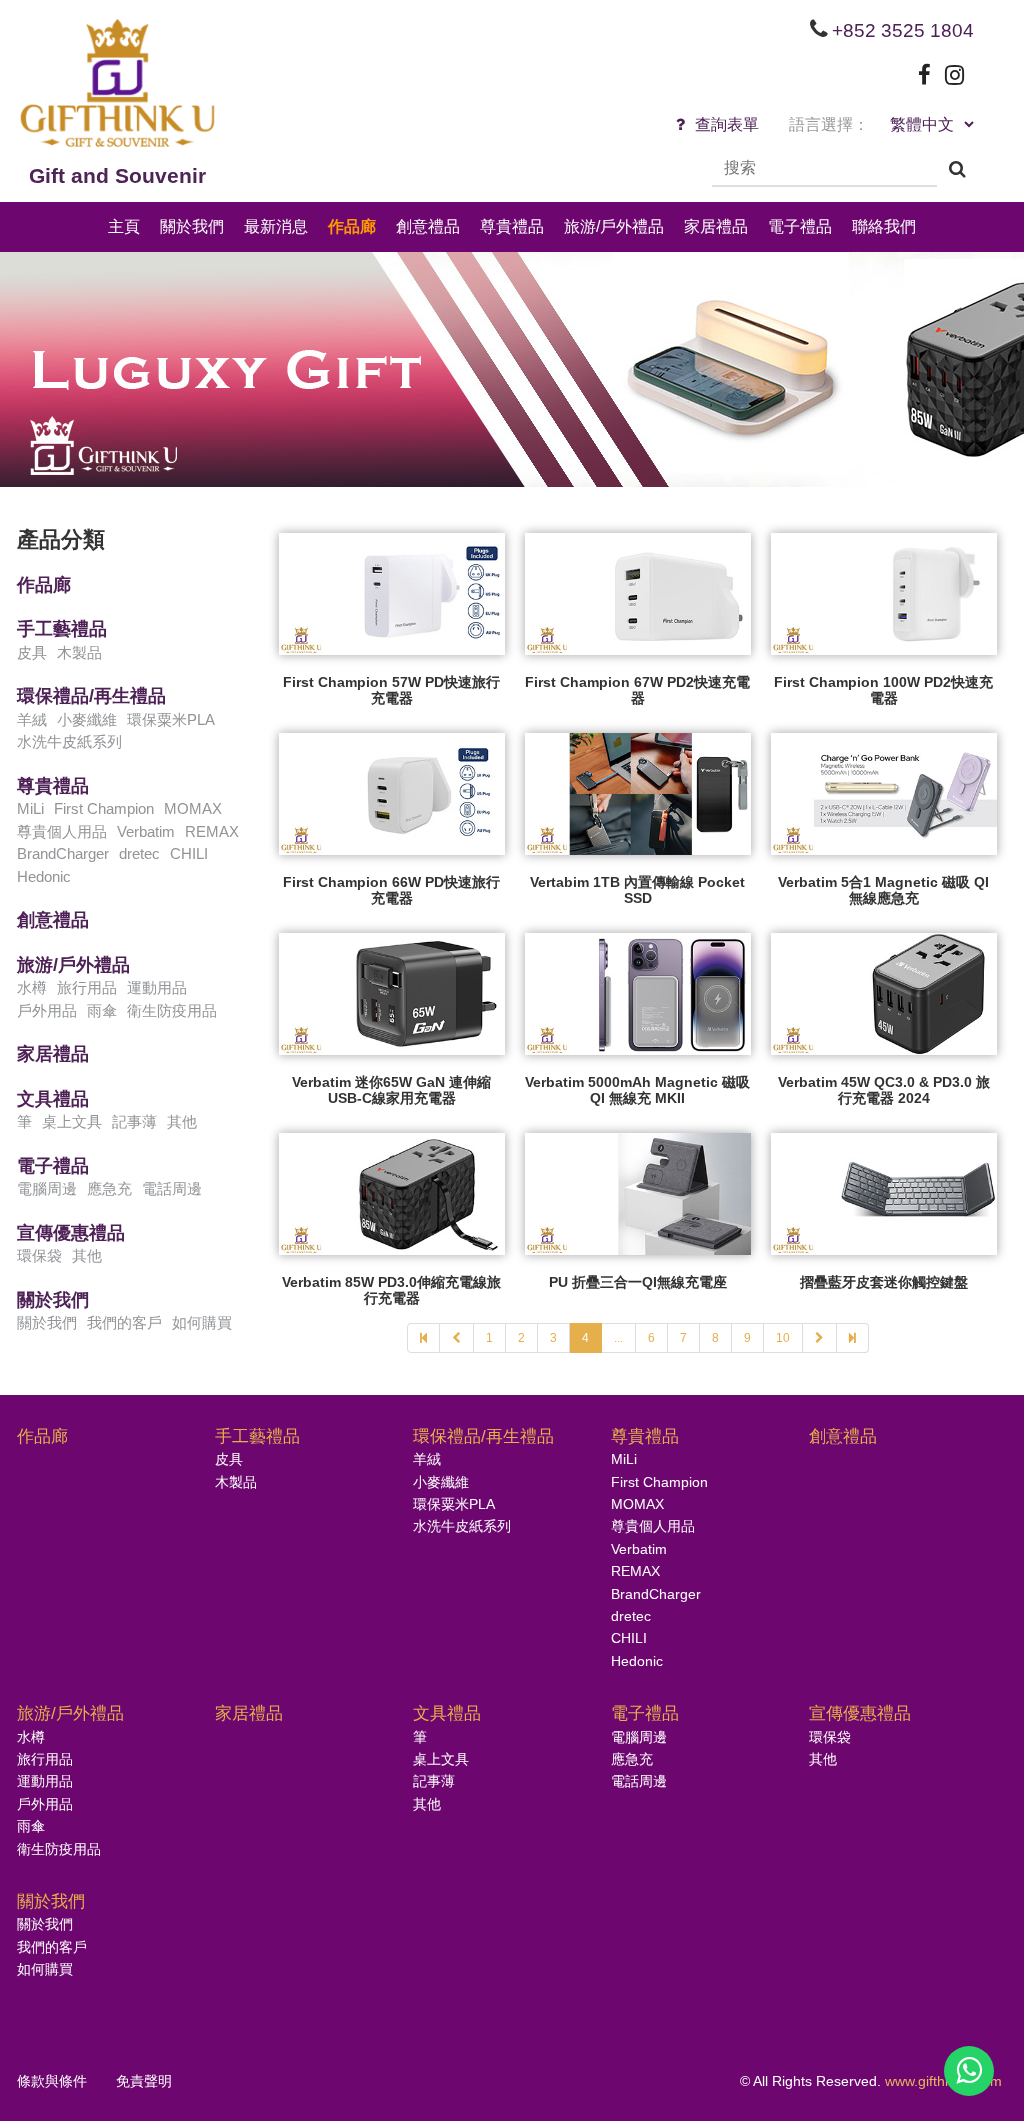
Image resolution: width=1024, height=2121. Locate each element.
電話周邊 (172, 1188)
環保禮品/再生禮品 (91, 696)
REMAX (212, 831)
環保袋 (39, 1255)
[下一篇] (820, 1338)
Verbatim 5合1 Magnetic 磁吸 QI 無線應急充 (883, 890)
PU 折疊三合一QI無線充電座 (638, 1282)
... (618, 1338)
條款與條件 (52, 2081)
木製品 (79, 652)
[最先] (423, 1338)
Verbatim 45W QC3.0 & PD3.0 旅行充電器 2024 (884, 1090)
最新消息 (276, 226)
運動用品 (157, 987)
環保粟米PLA (171, 719)
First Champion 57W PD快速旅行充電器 (391, 690)
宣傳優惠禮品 (71, 1233)
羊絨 (32, 719)
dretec (139, 853)
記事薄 (134, 1121)
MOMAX (193, 808)
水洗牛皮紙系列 (69, 741)
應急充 (109, 1188)
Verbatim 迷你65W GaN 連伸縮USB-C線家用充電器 (391, 1090)
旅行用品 (87, 987)
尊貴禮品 (512, 226)
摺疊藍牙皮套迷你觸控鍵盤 (884, 1282)
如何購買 (202, 1322)
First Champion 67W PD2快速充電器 (637, 690)
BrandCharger (63, 853)
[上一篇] (457, 1338)
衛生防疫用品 (172, 1010)
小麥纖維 (87, 719)
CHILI (189, 853)
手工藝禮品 (62, 629)
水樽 (32, 987)
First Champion (104, 808)
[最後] (853, 1338)
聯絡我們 (884, 226)
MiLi (30, 808)
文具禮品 (53, 1099)
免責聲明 (144, 2081)
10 (783, 1338)
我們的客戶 (124, 1322)
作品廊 (352, 226)
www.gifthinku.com (943, 2081)
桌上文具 (72, 1121)
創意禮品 (428, 226)
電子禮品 (800, 226)
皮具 (32, 652)
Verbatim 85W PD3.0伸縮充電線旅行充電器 (391, 1290)
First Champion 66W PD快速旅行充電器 (391, 890)
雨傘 (102, 1010)
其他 (182, 1121)
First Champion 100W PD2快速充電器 (883, 690)
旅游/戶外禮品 (614, 226)
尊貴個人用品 (62, 831)
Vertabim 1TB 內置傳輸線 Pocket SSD (637, 890)
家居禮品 (716, 226)
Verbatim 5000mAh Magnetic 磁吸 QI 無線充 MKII (637, 1090)
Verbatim (146, 831)
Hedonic (44, 876)
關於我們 (192, 226)
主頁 (124, 226)
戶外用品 (47, 1010)
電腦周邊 (47, 1188)
